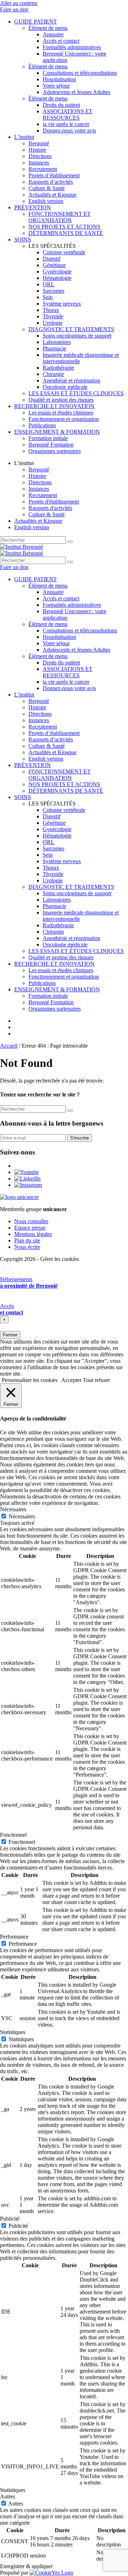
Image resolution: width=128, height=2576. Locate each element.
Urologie (53, 323)
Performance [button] (14, 1937)
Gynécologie (57, 272)
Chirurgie (53, 374)
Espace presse (30, 1228)
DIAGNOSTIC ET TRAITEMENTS (71, 329)
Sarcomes (54, 291)
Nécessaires (22, 1516)
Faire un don (14, 9)
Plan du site (27, 1240)
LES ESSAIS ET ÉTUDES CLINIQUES (76, 393)
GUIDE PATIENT (36, 22)
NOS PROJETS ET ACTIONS (64, 227)
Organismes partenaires (55, 451)
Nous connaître (31, 1221)
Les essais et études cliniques (61, 413)
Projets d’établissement (54, 175)
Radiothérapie (58, 368)
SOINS (23, 239)
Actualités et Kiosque (52, 195)
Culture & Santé (47, 188)
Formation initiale (48, 438)
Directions (40, 156)
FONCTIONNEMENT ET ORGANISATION (60, 217)
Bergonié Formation (51, 445)
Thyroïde (53, 316)
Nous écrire (27, 1247)
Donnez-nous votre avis (69, 131)
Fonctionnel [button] (13, 1835)
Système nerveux (62, 304)
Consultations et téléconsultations (80, 73)
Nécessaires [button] (13, 1509)
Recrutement (43, 169)
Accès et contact (61, 41)
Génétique (54, 265)
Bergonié (39, 143)
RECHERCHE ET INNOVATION (54, 406)
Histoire (37, 150)
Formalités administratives (72, 47)
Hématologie (57, 278)
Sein (48, 297)
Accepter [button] (71, 1380)
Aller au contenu (19, 3)
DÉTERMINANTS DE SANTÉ (66, 233)
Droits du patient (61, 105)
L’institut (24, 137)
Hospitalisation (59, 79)
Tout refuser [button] (96, 1380)
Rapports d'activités (50, 508)
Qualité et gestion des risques (61, 400)
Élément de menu (48, 28)
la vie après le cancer (66, 124)
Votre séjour (56, 86)
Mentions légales (33, 1234)
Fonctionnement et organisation (64, 419)
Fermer (10, 1335)
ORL (49, 284)
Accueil (9, 1046)
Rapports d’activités (51, 182)
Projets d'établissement (54, 502)
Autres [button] (7, 2496)
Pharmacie (54, 348)
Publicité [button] (10, 2219)
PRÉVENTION (33, 207)
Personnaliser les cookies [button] (30, 1380)
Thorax (51, 310)
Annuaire (53, 34)
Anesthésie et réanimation (71, 380)
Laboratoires (57, 342)
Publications (42, 425)
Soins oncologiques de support (77, 336)
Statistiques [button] (13, 2032)
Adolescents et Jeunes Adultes (76, 92)
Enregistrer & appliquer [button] (26, 2566)
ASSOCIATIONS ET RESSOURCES (68, 114)
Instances (39, 163)
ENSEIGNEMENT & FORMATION (57, 432)
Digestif (52, 259)
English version (46, 201)
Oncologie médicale (65, 387)
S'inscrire (79, 1138)
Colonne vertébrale (64, 252)
